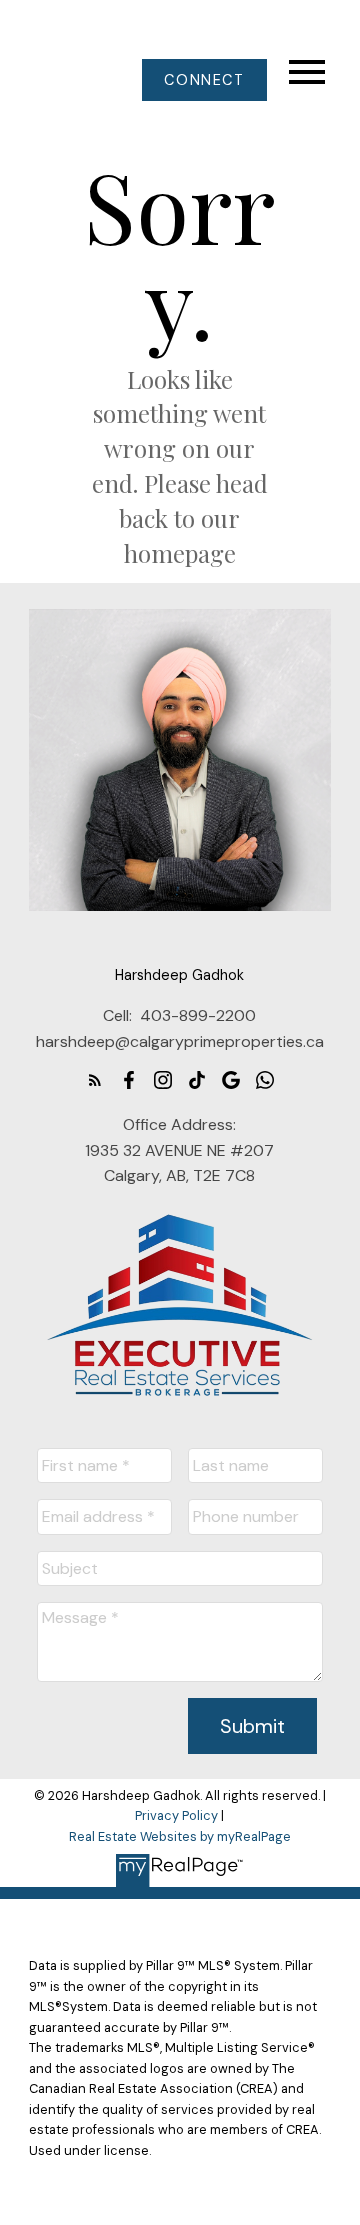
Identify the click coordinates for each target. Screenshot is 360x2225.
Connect (204, 80)
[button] (204, 80)
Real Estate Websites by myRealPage (180, 1836)
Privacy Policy (176, 1815)
